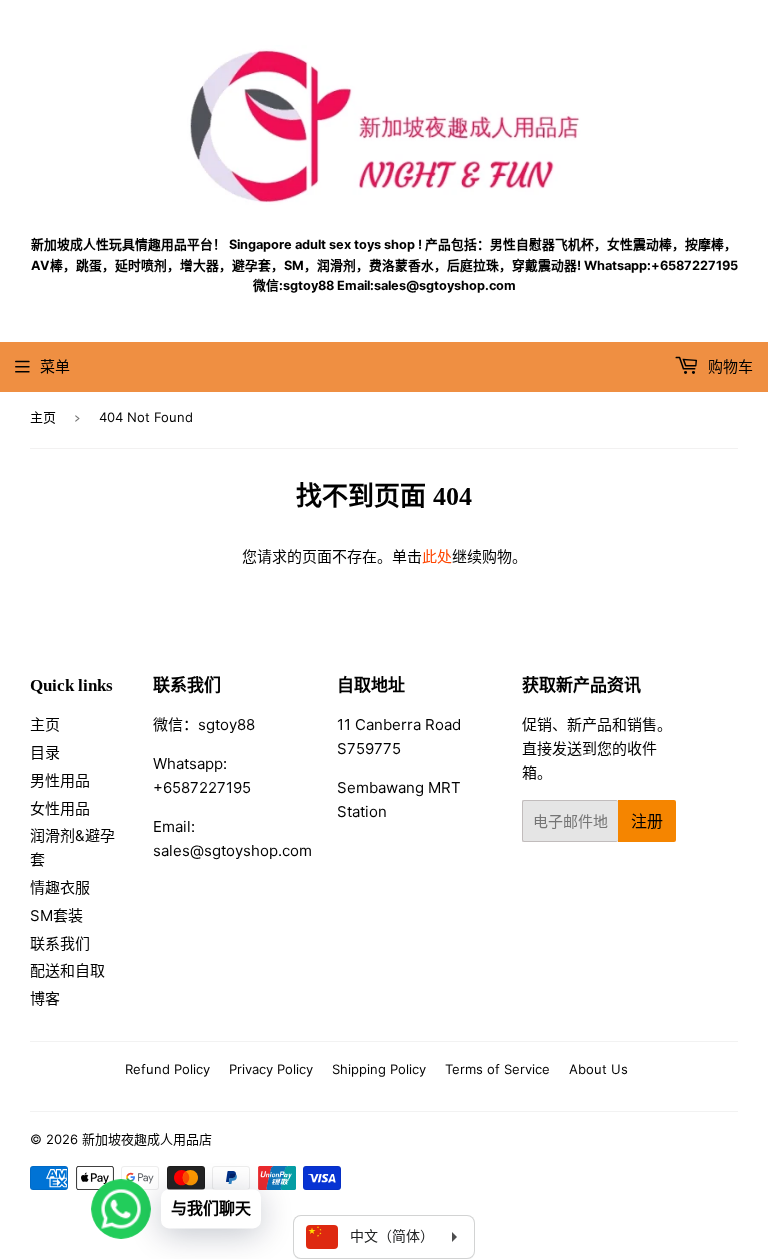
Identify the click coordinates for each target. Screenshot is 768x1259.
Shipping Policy (379, 1069)
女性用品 (60, 808)
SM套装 (56, 915)
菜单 (55, 366)
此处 (437, 556)
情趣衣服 (60, 887)
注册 (647, 821)
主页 (43, 417)
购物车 (728, 366)
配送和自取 (67, 970)
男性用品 (60, 780)
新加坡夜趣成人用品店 (147, 1139)
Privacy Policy (271, 1069)
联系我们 (60, 943)
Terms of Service (497, 1069)
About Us (598, 1069)
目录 (45, 752)
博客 (45, 998)
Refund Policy (167, 1069)
